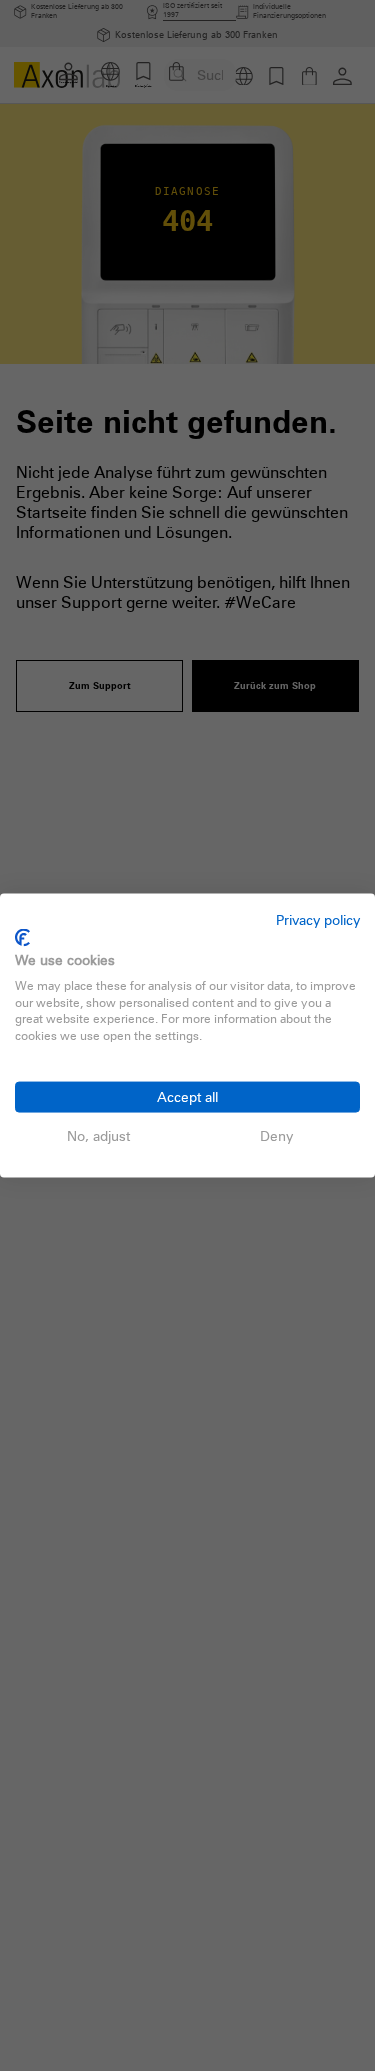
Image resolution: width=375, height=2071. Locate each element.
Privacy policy (318, 918)
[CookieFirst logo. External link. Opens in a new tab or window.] (22, 938)
